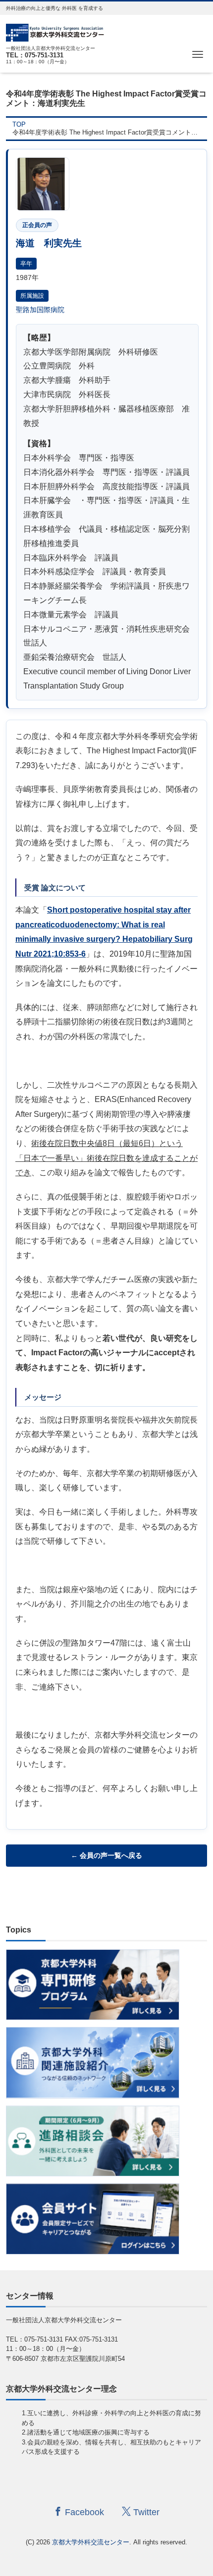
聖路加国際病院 (40, 310)
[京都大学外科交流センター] (55, 31)
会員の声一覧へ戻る (111, 1855)
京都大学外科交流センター (91, 2542)
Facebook (83, 2512)
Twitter (145, 2512)
